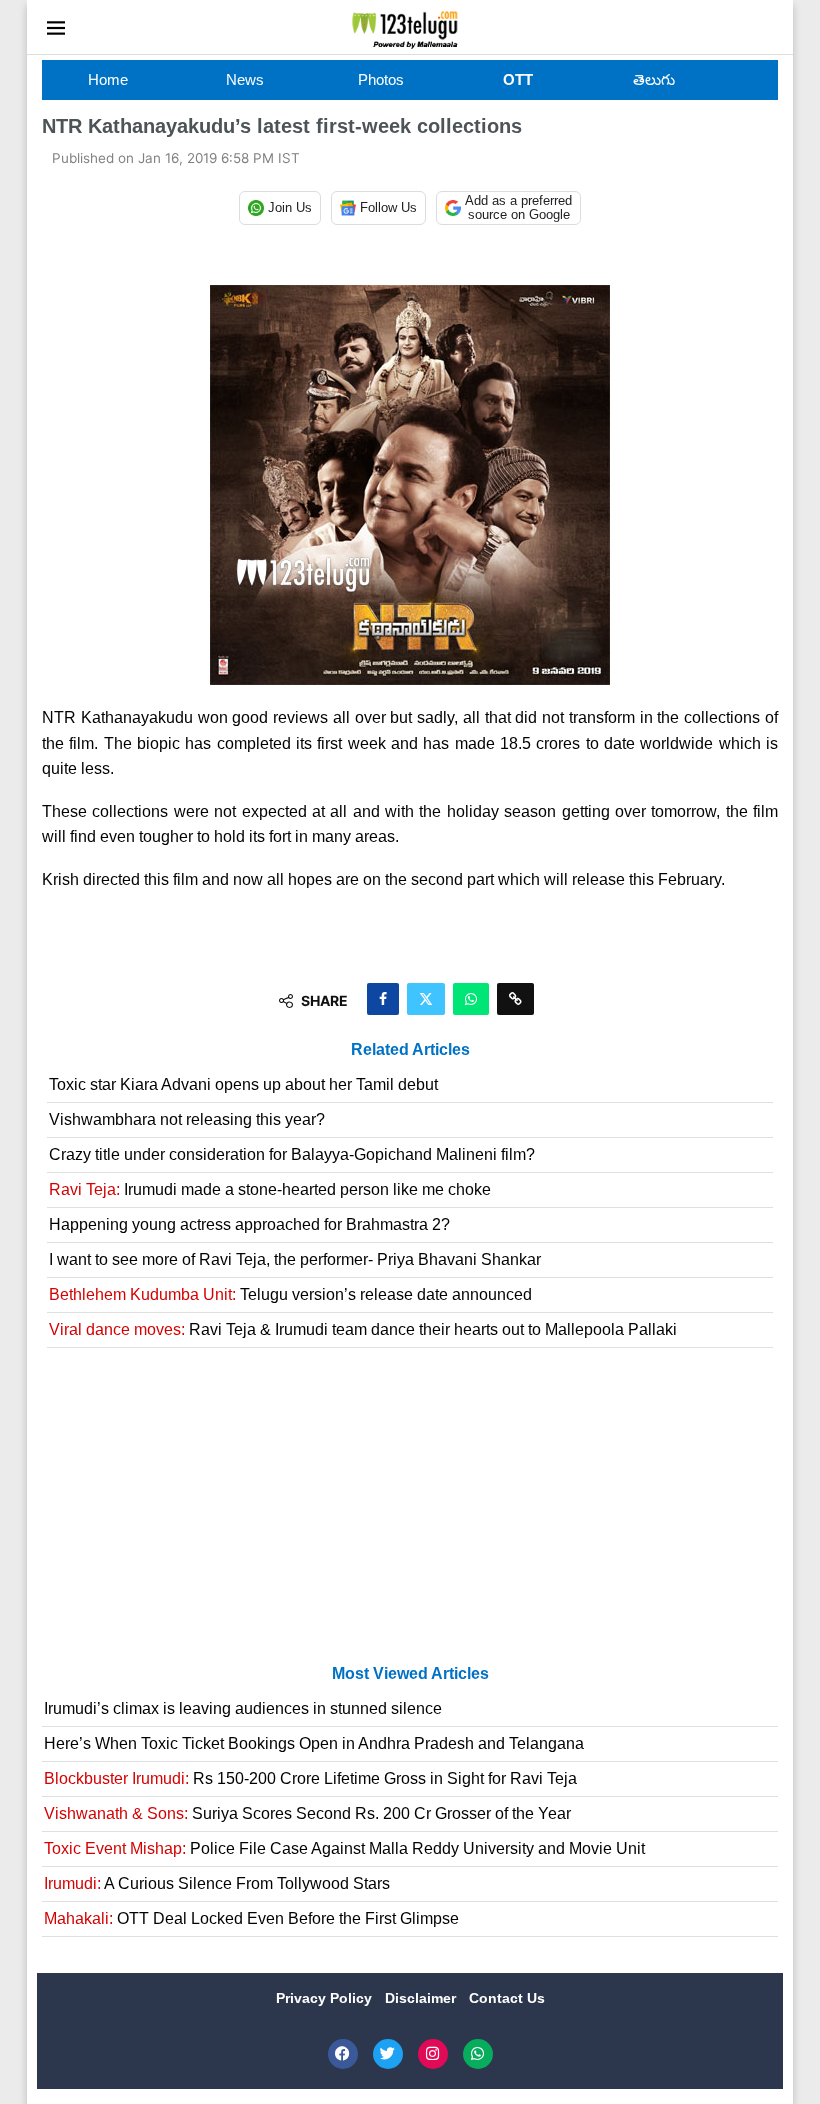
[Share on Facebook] (383, 999)
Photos (381, 79)
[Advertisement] (410, 1514)
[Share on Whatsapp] (471, 999)
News (245, 79)
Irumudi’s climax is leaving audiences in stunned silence (243, 1708)
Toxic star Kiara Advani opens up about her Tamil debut (243, 1084)
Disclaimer (422, 1998)
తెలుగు (654, 79)
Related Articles (410, 1049)
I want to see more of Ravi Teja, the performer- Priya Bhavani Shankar (295, 1259)
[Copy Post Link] (515, 999)
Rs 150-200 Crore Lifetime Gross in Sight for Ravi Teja (310, 1778)
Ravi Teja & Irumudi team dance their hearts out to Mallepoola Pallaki (363, 1329)
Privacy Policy (326, 1998)
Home (108, 79)
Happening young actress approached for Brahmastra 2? (249, 1224)
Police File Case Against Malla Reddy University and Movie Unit (344, 1848)
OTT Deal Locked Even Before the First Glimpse (251, 1918)
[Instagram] (433, 2054)
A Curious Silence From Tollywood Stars (217, 1883)
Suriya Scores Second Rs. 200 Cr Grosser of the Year (307, 1813)
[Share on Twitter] (426, 999)
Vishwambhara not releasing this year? (187, 1119)
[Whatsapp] (478, 2054)
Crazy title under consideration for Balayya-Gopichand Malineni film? (292, 1154)
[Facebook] (343, 2054)
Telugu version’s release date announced (290, 1294)
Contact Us (507, 1998)
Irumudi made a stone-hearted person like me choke (270, 1189)
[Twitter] (388, 2054)
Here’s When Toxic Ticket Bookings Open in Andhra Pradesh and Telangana (314, 1743)
